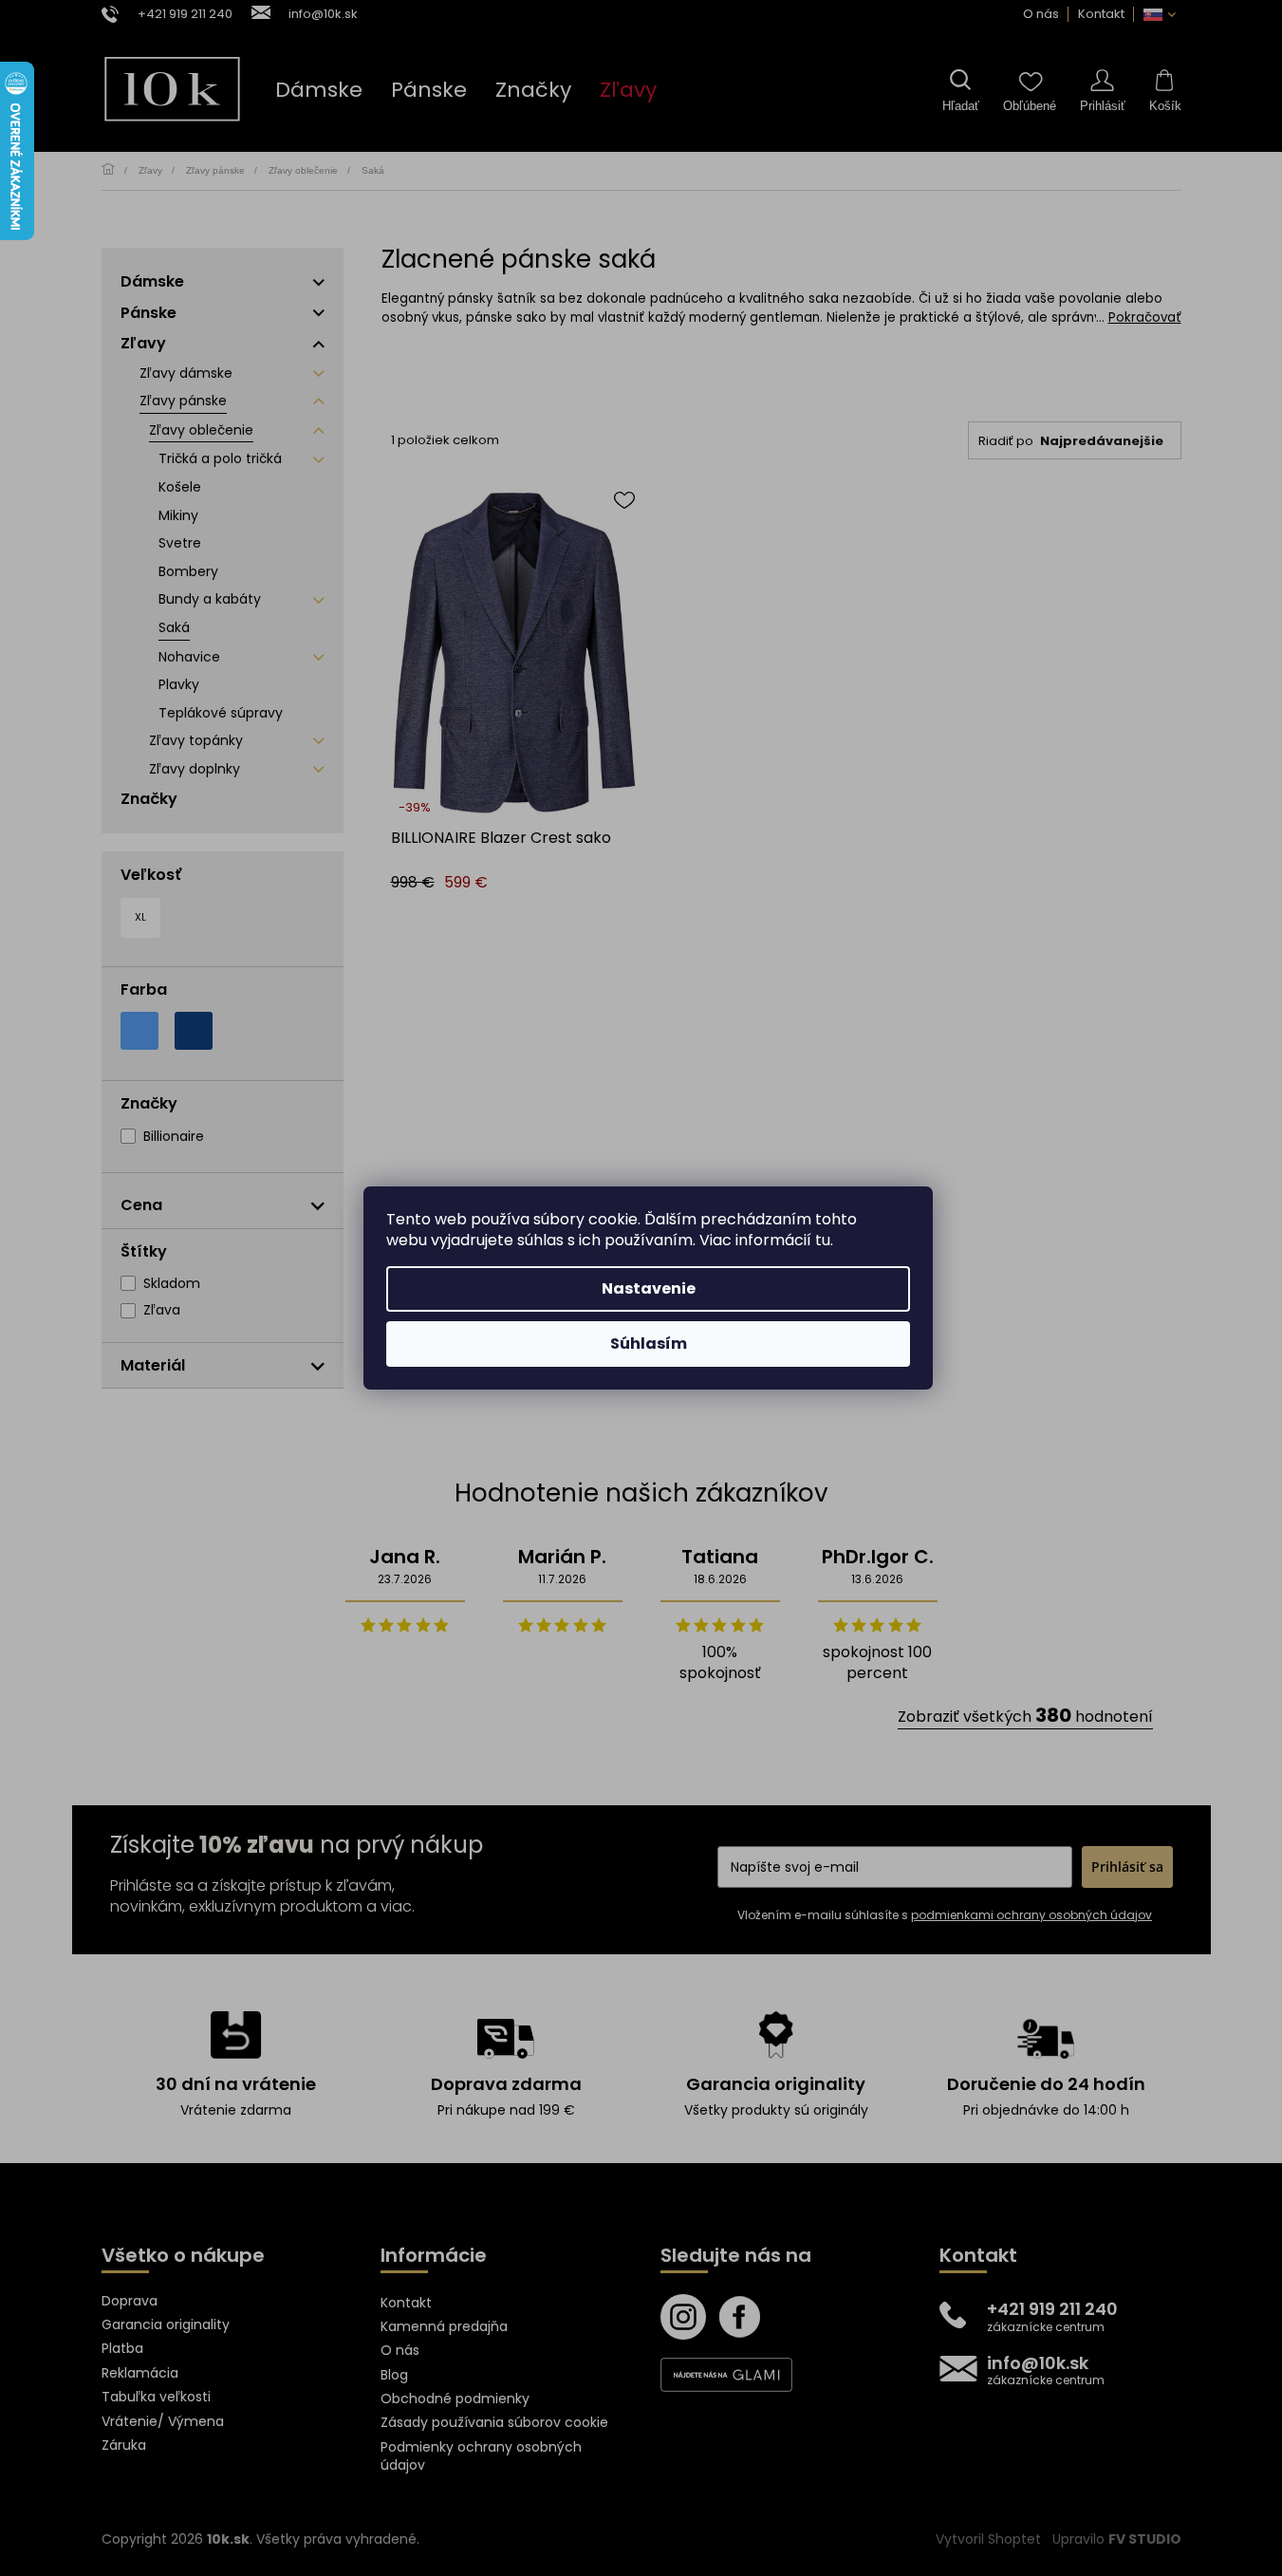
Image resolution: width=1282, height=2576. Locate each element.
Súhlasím (649, 1344)
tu (823, 1240)
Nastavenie (649, 1288)
